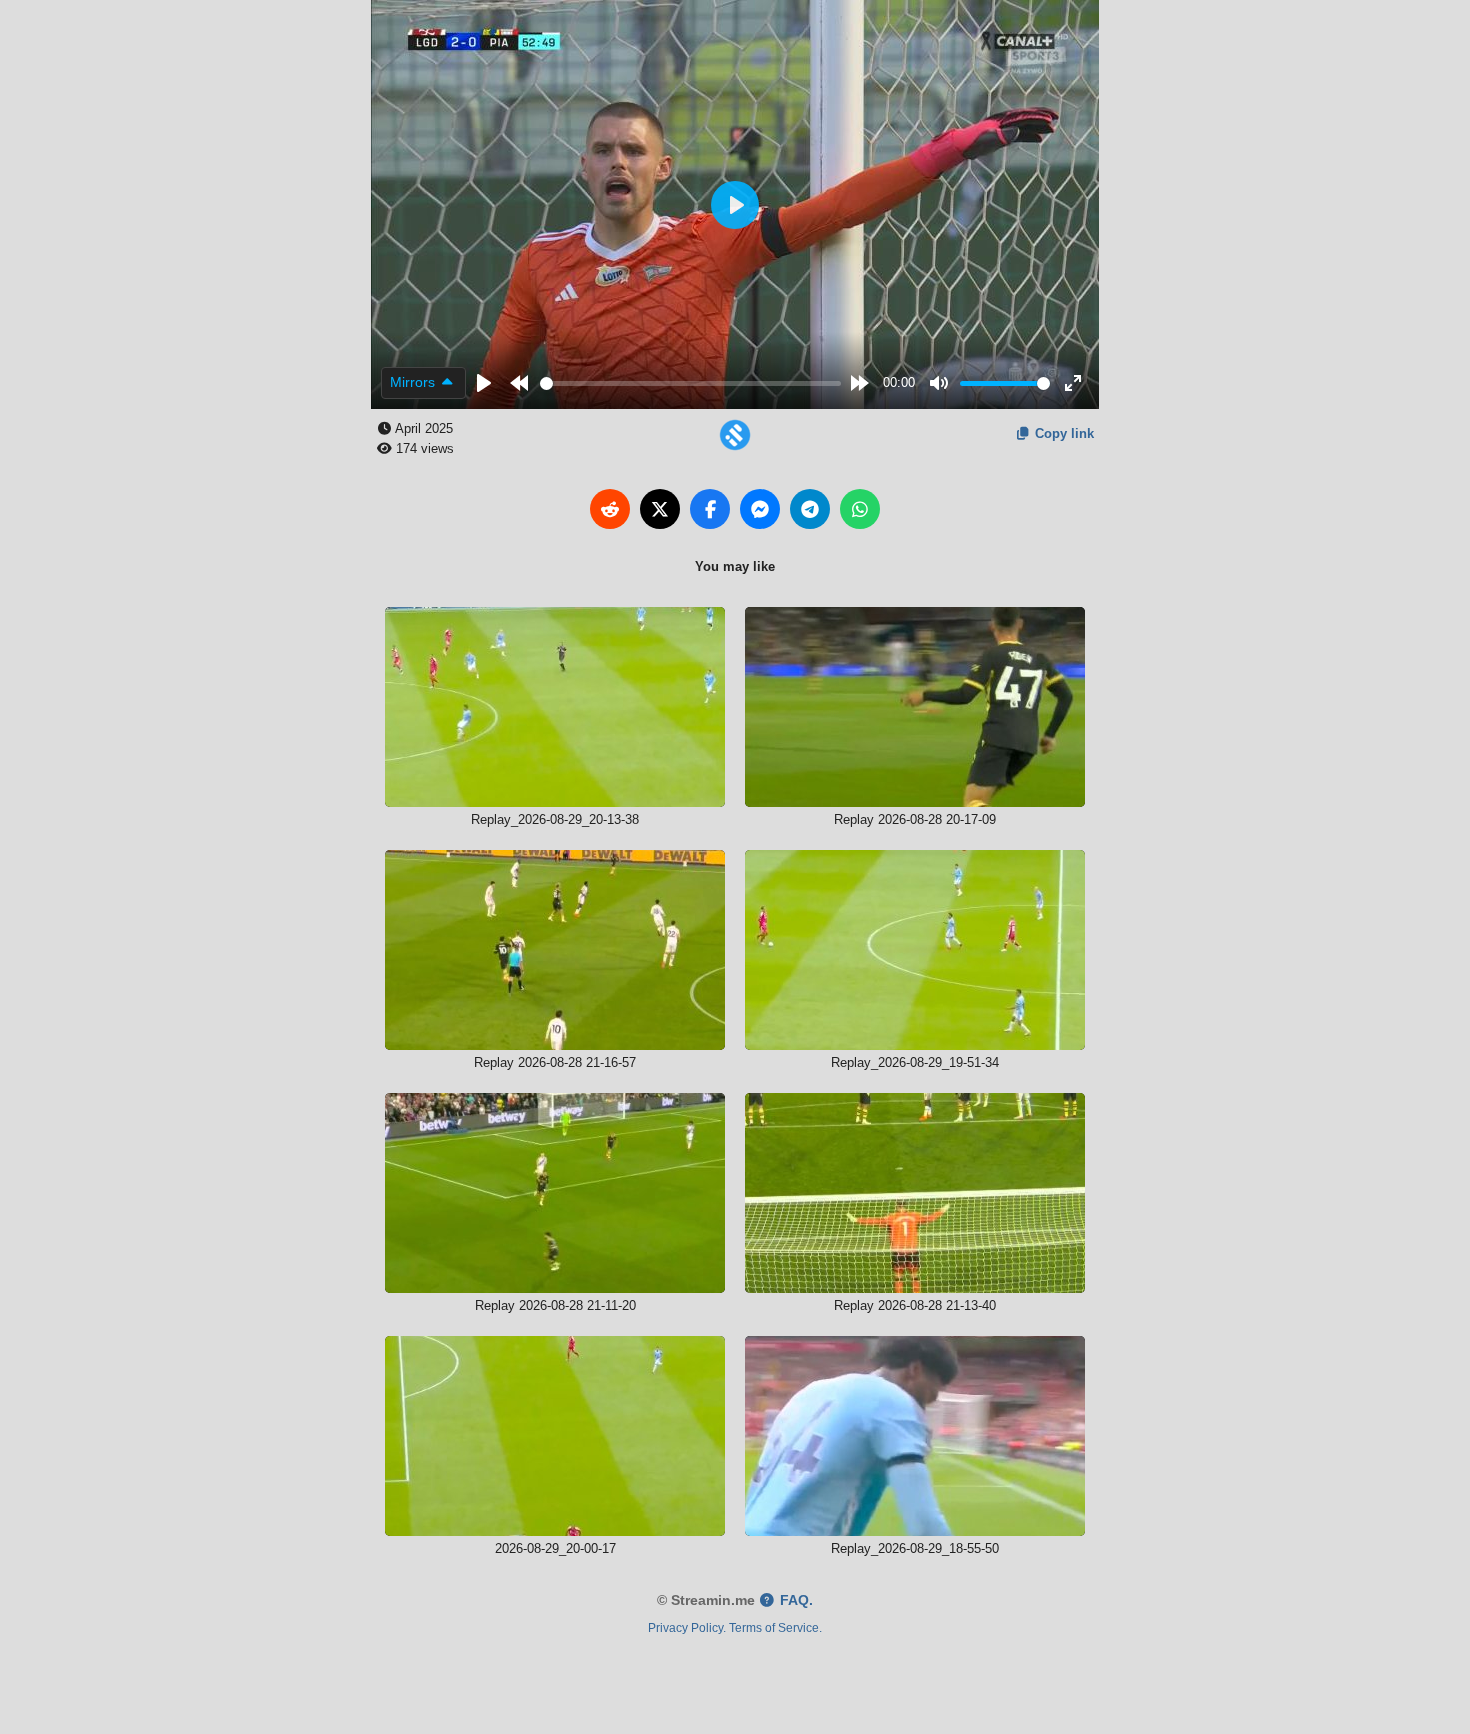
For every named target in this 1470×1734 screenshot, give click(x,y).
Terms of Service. (775, 1627)
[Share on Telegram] (810, 509)
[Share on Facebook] (710, 509)
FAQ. (794, 1600)
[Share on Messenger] (760, 509)
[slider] (691, 383)
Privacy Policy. (687, 1627)
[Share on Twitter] (660, 509)
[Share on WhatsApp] (860, 509)
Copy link (1062, 433)
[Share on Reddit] (610, 509)
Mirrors (414, 382)
